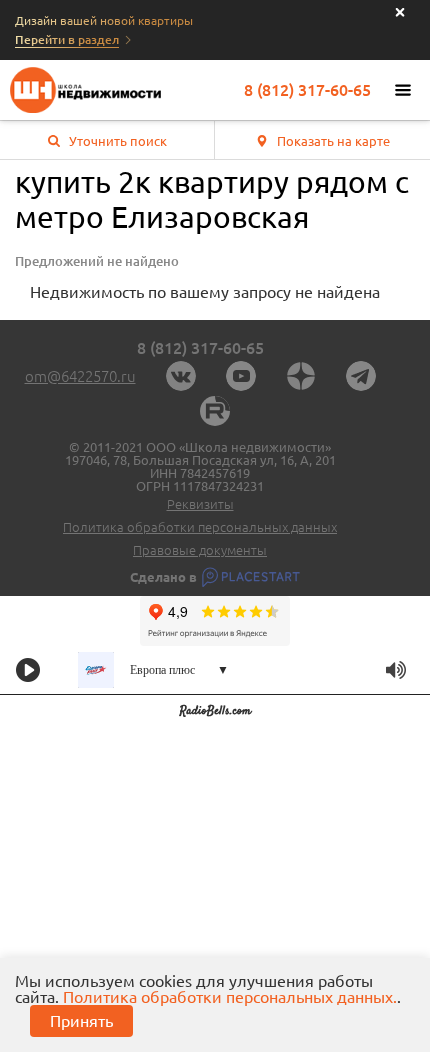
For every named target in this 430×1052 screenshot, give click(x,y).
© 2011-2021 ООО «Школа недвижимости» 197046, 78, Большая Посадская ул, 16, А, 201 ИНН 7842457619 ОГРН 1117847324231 (200, 467)
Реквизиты (200, 504)
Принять (81, 1021)
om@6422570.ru (80, 376)
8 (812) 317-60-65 (307, 90)
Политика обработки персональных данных (200, 527)
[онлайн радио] (215, 714)
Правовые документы (200, 550)
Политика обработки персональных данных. (230, 997)
